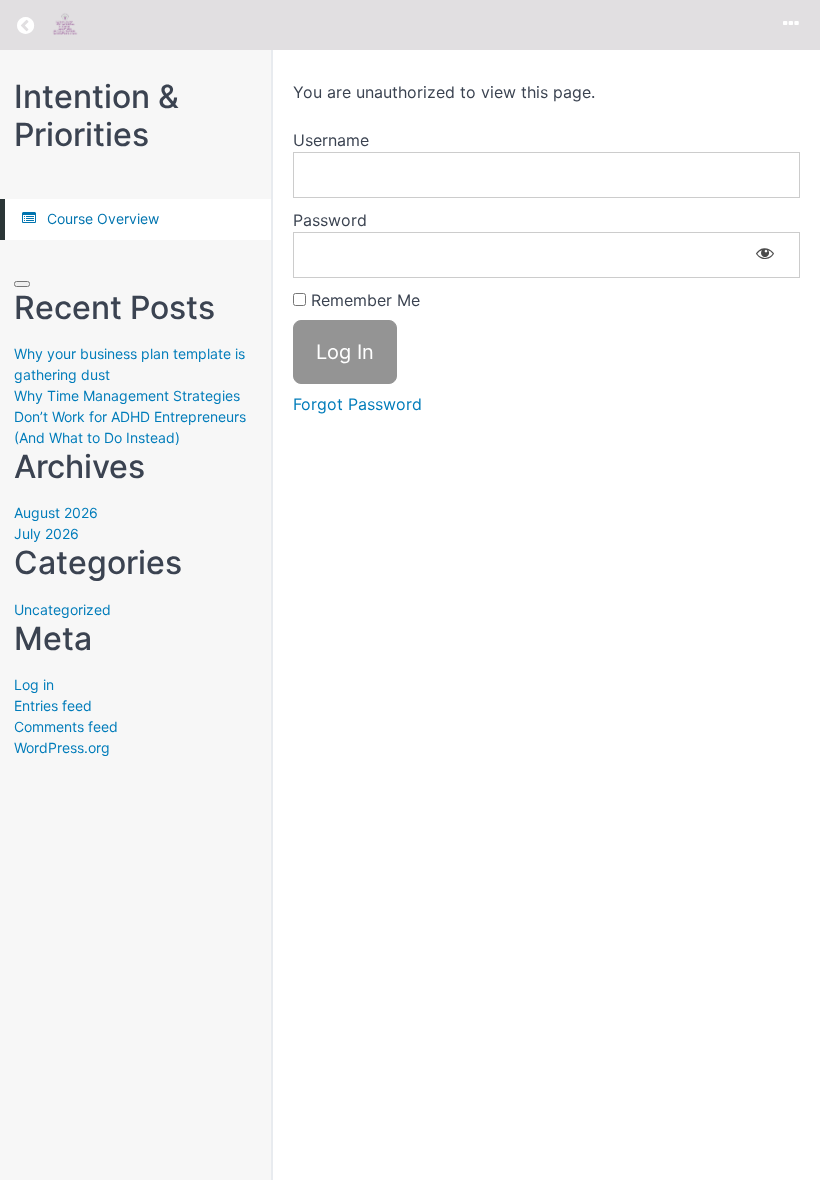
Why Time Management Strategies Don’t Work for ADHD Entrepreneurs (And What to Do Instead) (130, 416)
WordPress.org (62, 747)
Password (330, 220)
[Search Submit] (22, 284)
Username (331, 140)
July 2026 (46, 533)
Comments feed (66, 726)
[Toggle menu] (791, 25)
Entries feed (53, 705)
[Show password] (765, 255)
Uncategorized (62, 609)
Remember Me (363, 300)
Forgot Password (357, 404)
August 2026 (56, 512)
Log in (34, 684)
